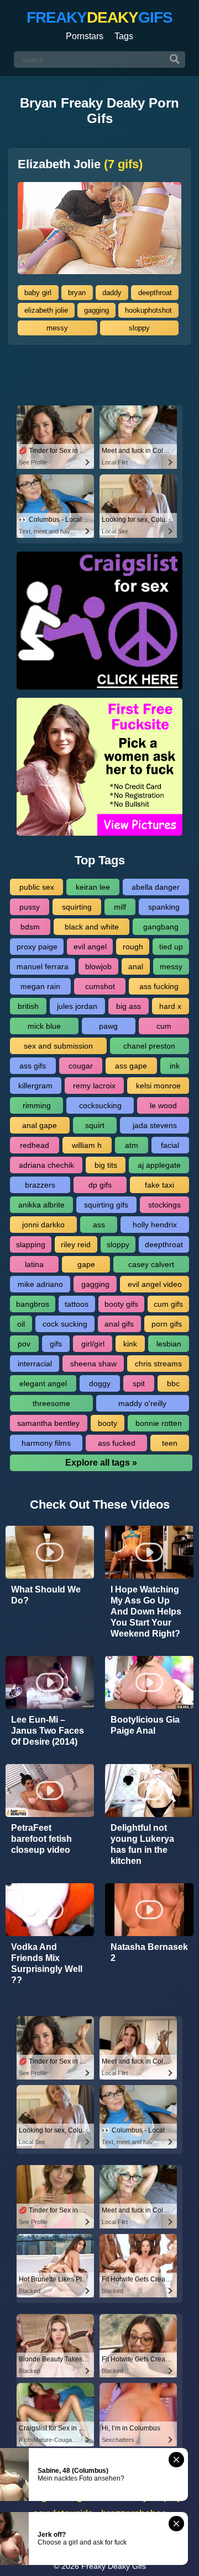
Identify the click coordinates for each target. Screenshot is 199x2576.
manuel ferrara (43, 966)
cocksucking (100, 1105)
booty (108, 1423)
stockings (164, 1205)
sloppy (139, 328)
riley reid (76, 1244)
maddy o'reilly (142, 1403)
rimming (37, 1105)
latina (34, 1264)
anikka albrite (41, 1205)
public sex (37, 887)
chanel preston (149, 1046)
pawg (108, 1026)
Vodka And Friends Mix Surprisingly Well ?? (47, 1963)
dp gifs (100, 1185)
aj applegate (159, 1165)
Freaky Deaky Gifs (114, 2566)
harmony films (46, 1443)
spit (139, 1383)
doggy (100, 1383)
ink (175, 1066)
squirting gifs (106, 1205)
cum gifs (168, 1304)
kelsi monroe (158, 1086)
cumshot (100, 986)
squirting (77, 907)
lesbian (169, 1344)
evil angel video (155, 1284)
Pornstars (85, 36)
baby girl (38, 293)
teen (170, 1443)
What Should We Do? (46, 1595)
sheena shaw (93, 1364)
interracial (35, 1364)
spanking (164, 907)
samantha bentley (48, 1423)
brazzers (40, 1185)
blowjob (98, 966)
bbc (173, 1383)
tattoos (77, 1304)
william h (87, 1145)
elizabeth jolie (46, 310)
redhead (35, 1145)
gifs (56, 1344)
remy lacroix (94, 1086)
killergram (35, 1086)
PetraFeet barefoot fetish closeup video (41, 1839)
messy (57, 328)
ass (99, 1225)
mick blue (44, 1026)
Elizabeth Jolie (80, 164)
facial (170, 1145)
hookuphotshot (148, 310)
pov (24, 1344)
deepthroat (155, 293)
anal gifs (119, 1324)
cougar (81, 1066)
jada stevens (155, 1125)
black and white (92, 927)
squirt (95, 1125)
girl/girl (93, 1344)
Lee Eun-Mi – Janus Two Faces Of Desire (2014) (48, 1731)
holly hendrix (155, 1225)
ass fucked (117, 1443)
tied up (171, 947)
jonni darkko (43, 1225)
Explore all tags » (101, 1463)
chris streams (158, 1364)
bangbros (33, 1304)
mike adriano (40, 1284)
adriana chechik (46, 1165)
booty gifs (121, 1304)
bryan (77, 293)
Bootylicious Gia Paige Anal (145, 1725)
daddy (112, 293)
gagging (96, 310)
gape (86, 1264)
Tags (124, 36)
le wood (163, 1105)
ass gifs (33, 1066)
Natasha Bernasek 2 (149, 1952)
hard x (170, 1006)
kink (130, 1344)
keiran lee (93, 887)
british (28, 1006)
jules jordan (77, 1006)
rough (133, 947)
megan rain (40, 986)
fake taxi (159, 1185)
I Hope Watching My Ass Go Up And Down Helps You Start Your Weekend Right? (146, 1612)
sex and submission (58, 1046)
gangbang (161, 927)
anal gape (40, 1125)
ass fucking (159, 986)
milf (120, 907)
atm (132, 1145)
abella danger (156, 887)
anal (136, 966)
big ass (129, 1006)
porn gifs (167, 1324)
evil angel (90, 947)
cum (164, 1026)
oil (21, 1324)
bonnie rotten (159, 1423)
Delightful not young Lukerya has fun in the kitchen (142, 1844)
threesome (51, 1403)
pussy (30, 907)
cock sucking (65, 1324)
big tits (106, 1165)
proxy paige (37, 947)
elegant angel (43, 1383)
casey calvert (151, 1264)
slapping (31, 1244)
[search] (175, 60)
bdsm (30, 927)
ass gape (131, 1066)
